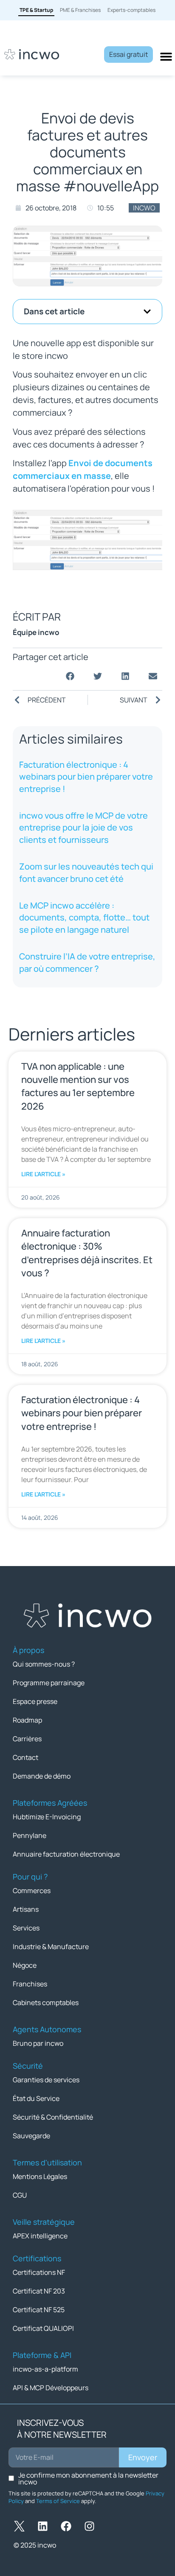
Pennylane (30, 1835)
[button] (147, 312)
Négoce (25, 1965)
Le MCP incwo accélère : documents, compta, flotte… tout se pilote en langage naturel (84, 917)
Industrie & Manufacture (51, 1947)
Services (26, 1928)
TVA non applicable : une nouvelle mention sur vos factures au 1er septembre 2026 (78, 1086)
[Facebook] (66, 2526)
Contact (25, 1757)
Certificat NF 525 (39, 2310)
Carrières (27, 1739)
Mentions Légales (40, 2176)
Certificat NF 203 (39, 2291)
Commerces (32, 1891)
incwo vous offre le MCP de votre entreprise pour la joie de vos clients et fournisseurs (83, 828)
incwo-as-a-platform (45, 2369)
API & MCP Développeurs (51, 2388)
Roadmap (27, 1720)
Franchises (30, 1984)
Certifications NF (39, 2272)
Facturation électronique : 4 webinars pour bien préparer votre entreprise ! (86, 777)
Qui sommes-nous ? (44, 1664)
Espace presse (35, 1701)
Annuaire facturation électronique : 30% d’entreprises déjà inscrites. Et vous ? (87, 1253)
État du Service (36, 2098)
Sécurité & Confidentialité (53, 2117)
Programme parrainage (49, 1683)
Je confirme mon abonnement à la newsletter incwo (88, 2478)
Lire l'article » (43, 1174)
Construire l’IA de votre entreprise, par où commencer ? (87, 962)
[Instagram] (89, 2526)
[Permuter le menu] (166, 56)
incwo (144, 208)
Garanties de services (46, 2080)
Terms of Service (58, 2501)
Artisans (26, 1909)
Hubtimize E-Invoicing (47, 1817)
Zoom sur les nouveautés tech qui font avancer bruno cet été (86, 872)
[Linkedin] (42, 2526)
